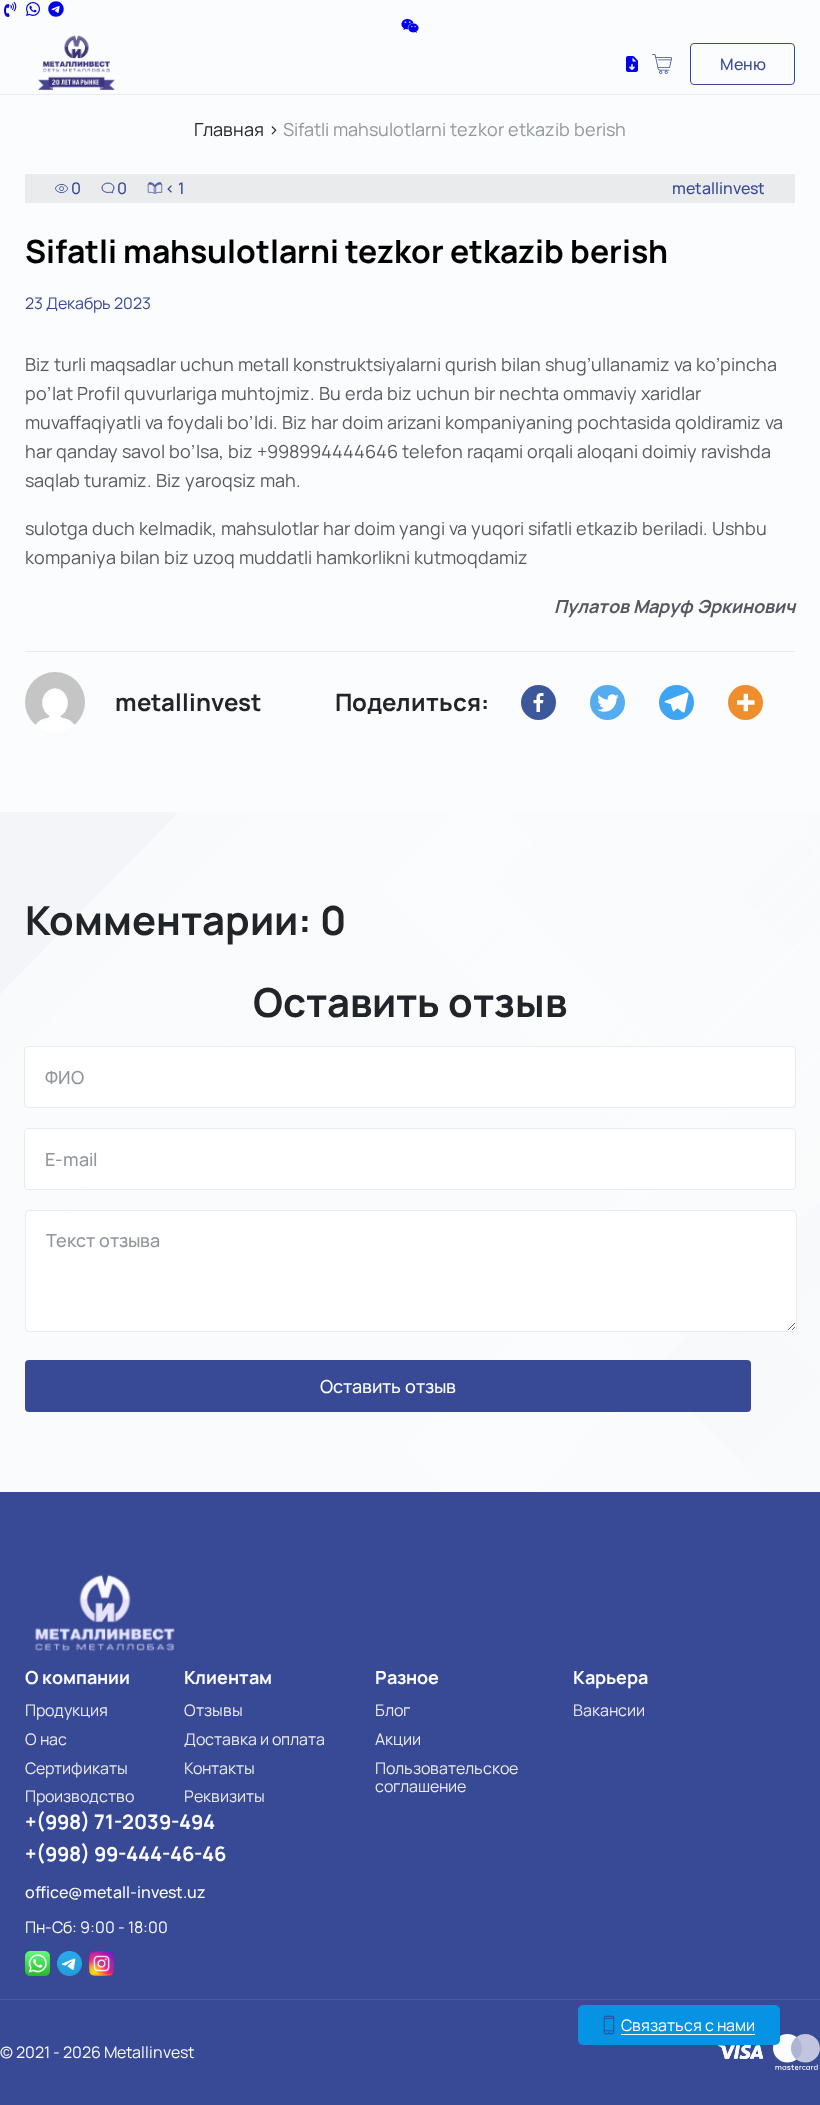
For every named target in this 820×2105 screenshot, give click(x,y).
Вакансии (609, 1710)
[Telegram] (691, 702)
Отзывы (213, 1710)
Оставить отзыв (388, 1386)
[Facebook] (553, 702)
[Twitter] (622, 702)
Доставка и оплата (254, 1739)
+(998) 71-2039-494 (120, 1821)
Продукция (66, 1710)
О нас (46, 1739)
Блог (392, 1710)
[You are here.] (760, 702)
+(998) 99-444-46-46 (125, 1853)
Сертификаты (76, 1768)
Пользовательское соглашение (446, 1777)
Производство (79, 1796)
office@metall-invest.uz (115, 1892)
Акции (398, 1739)
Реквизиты (224, 1796)
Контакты (219, 1768)
